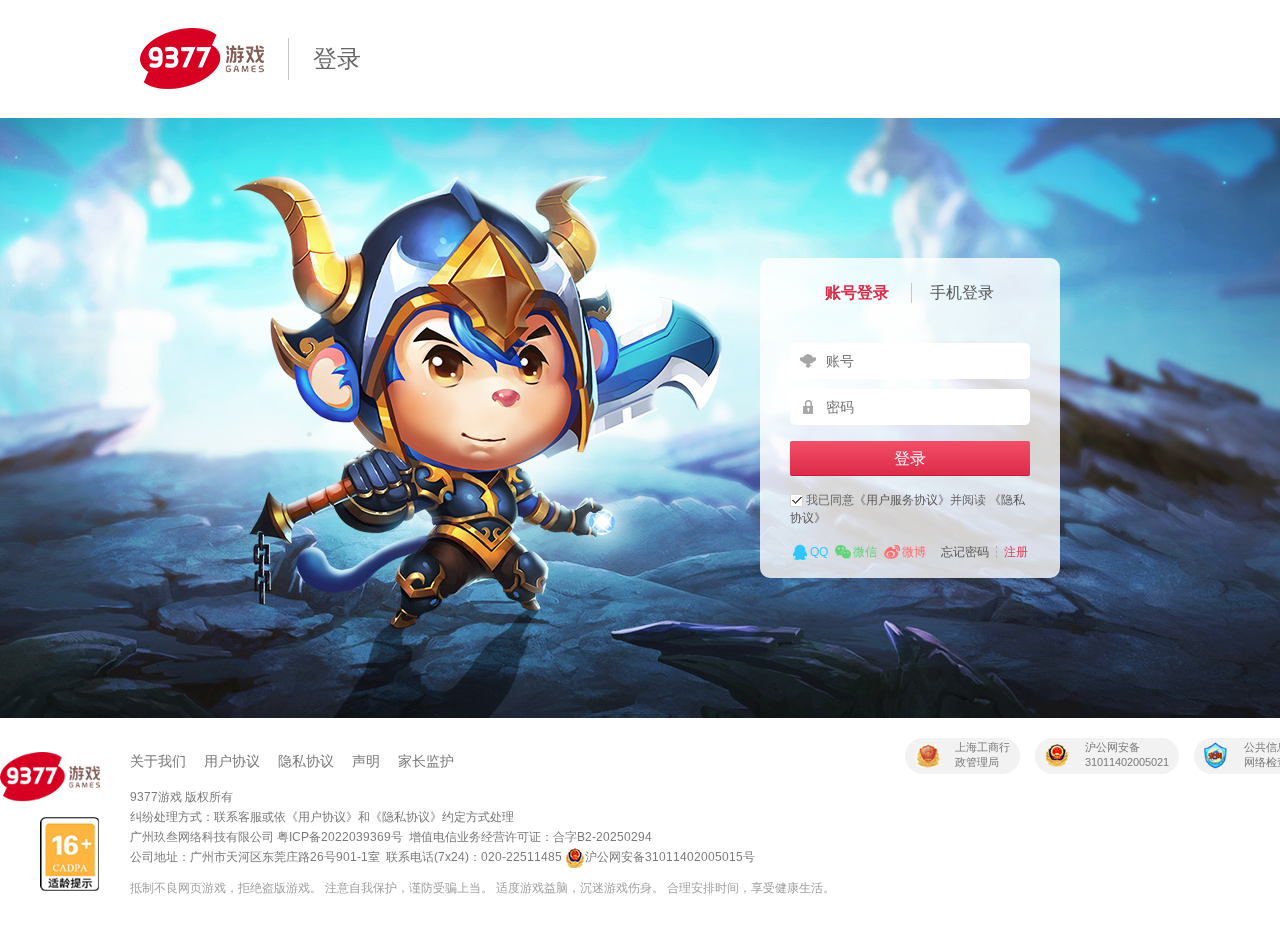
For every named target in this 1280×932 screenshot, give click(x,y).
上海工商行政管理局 (982, 754)
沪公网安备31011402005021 (1127, 754)
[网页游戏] (50, 777)
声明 (366, 761)
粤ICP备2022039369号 (340, 837)
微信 (865, 552)
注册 (1016, 552)
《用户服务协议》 (902, 500)
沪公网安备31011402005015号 (670, 857)
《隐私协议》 (406, 817)
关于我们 (158, 761)
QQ (819, 552)
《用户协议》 (322, 817)
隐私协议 (306, 761)
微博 (914, 552)
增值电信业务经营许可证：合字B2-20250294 (530, 837)
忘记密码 (965, 552)
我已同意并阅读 (907, 509)
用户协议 (232, 761)
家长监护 (426, 761)
